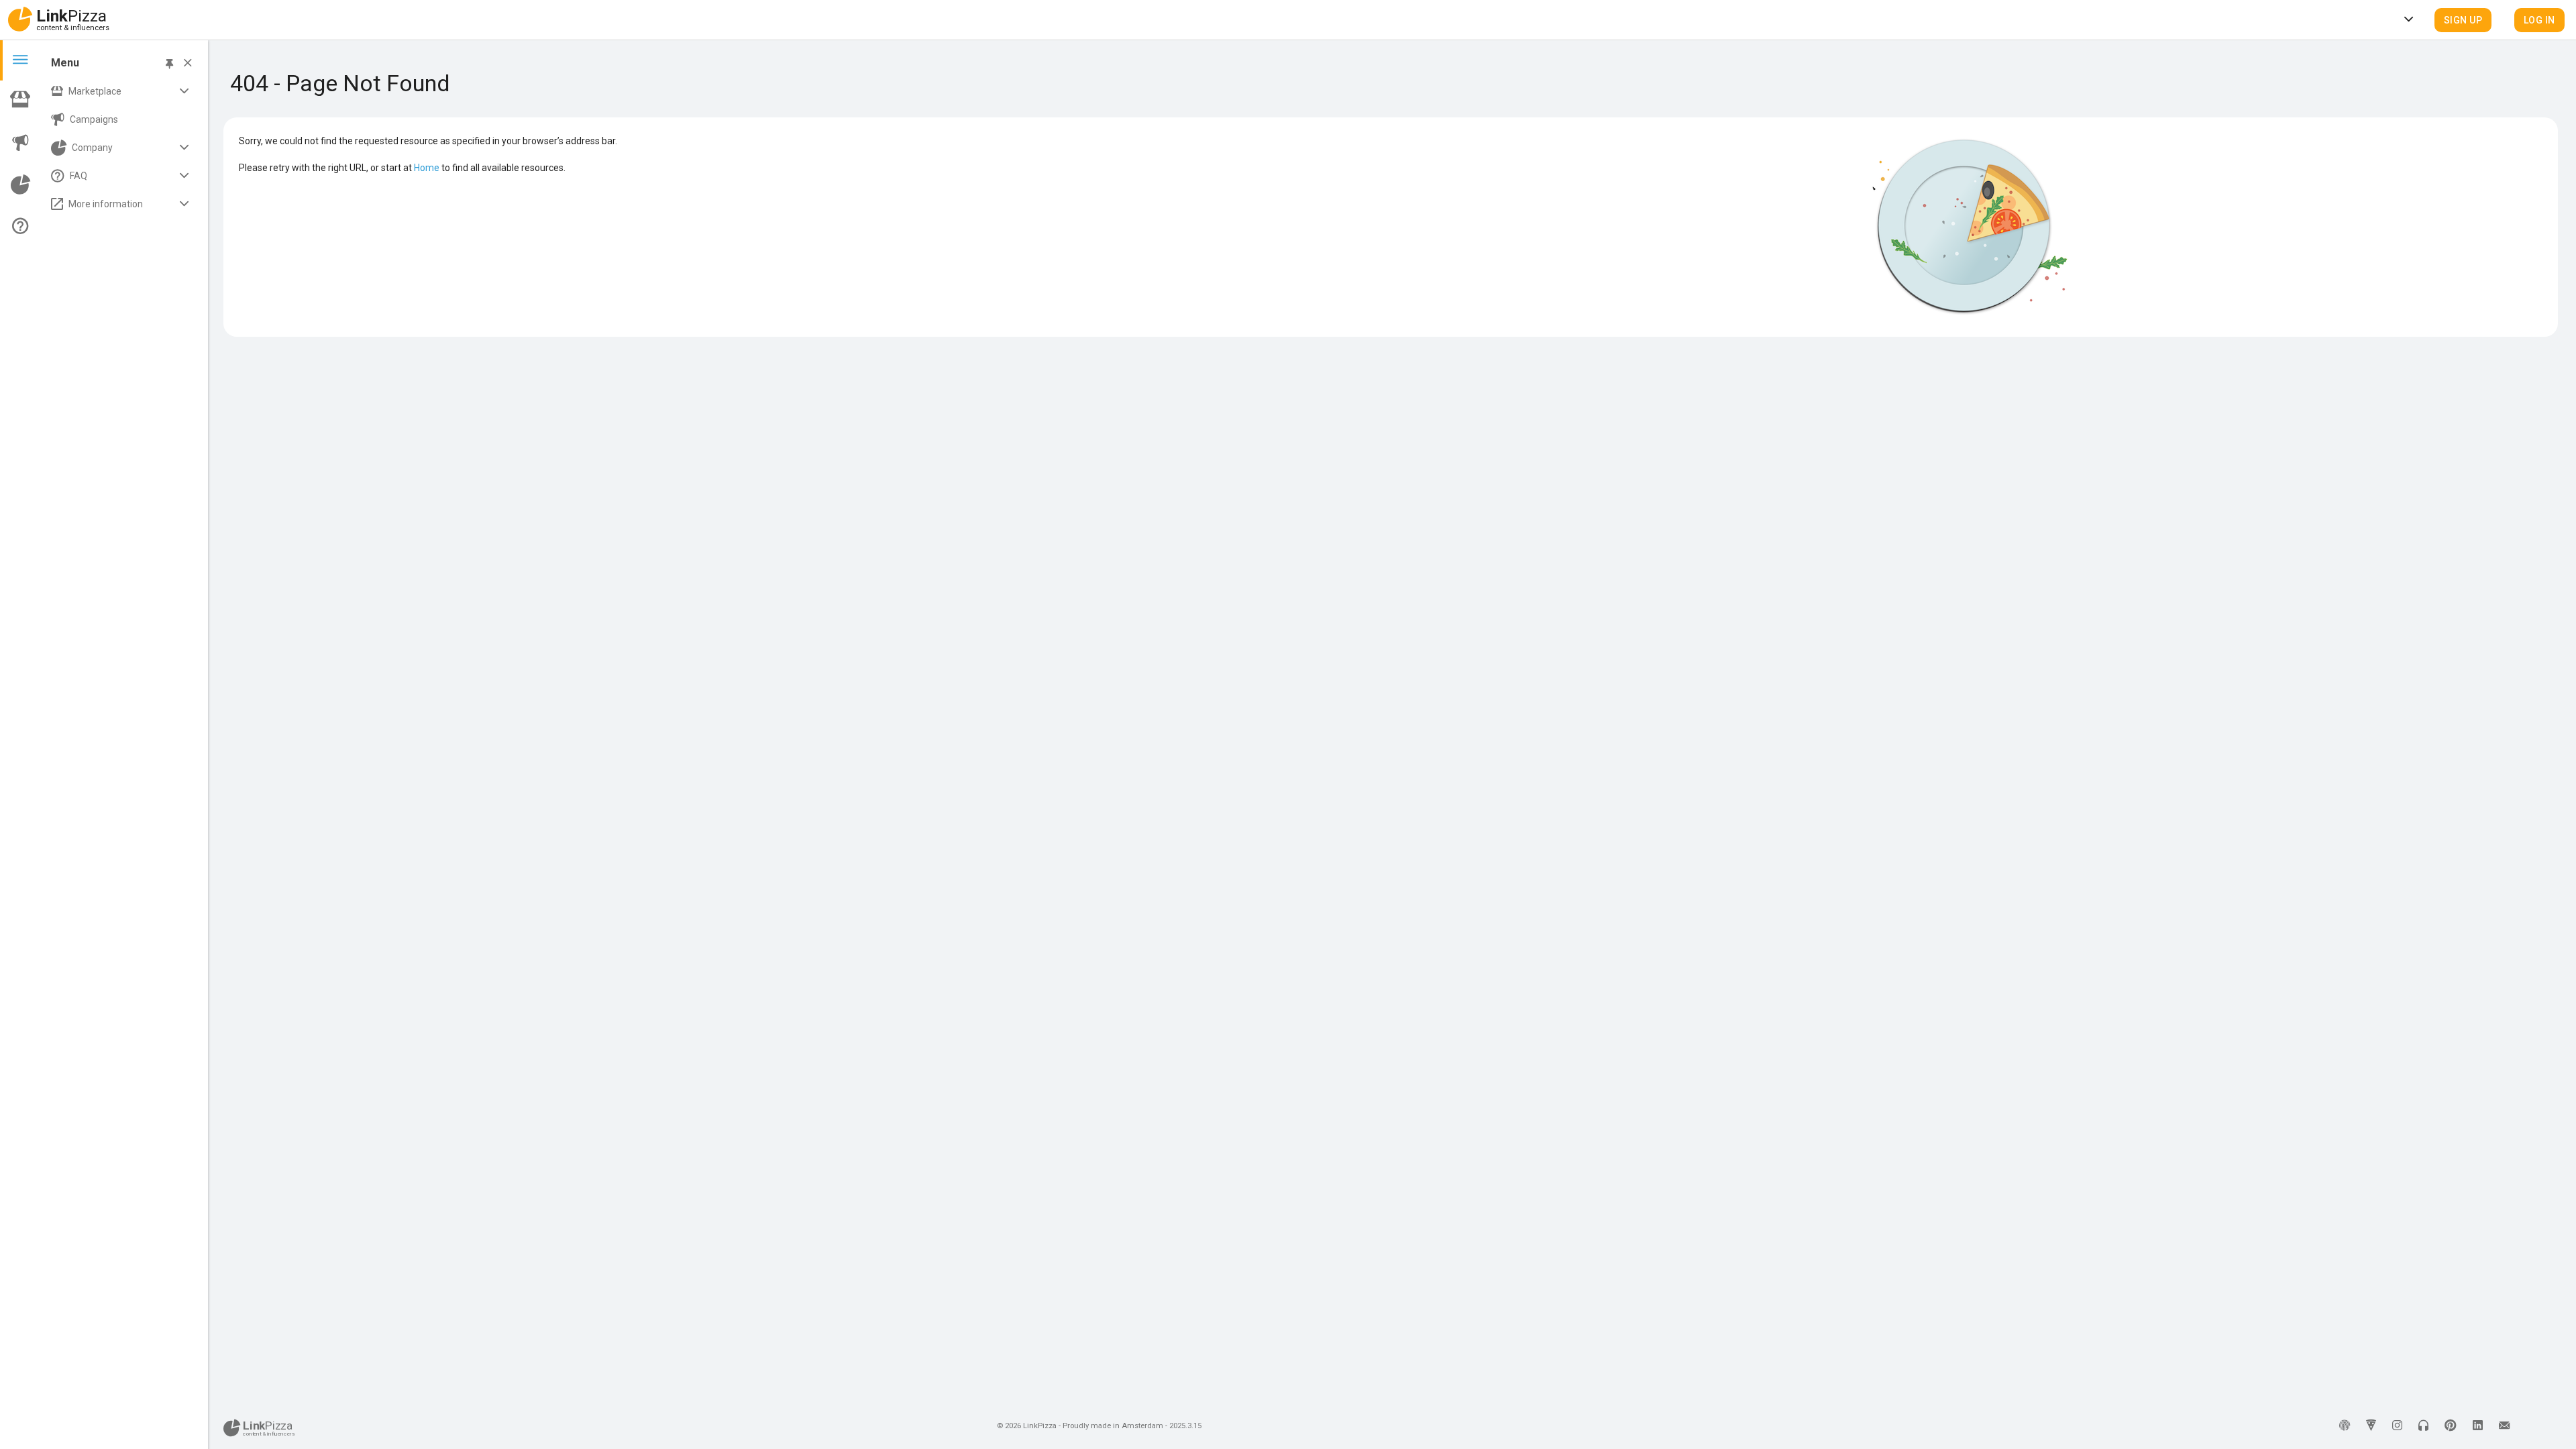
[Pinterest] (2451, 1426)
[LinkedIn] (2478, 1426)
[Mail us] (2504, 1426)
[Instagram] (2397, 1426)
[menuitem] (122, 91)
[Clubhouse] (2423, 1426)
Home (427, 168)
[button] (2463, 20)
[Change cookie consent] (2345, 1426)
